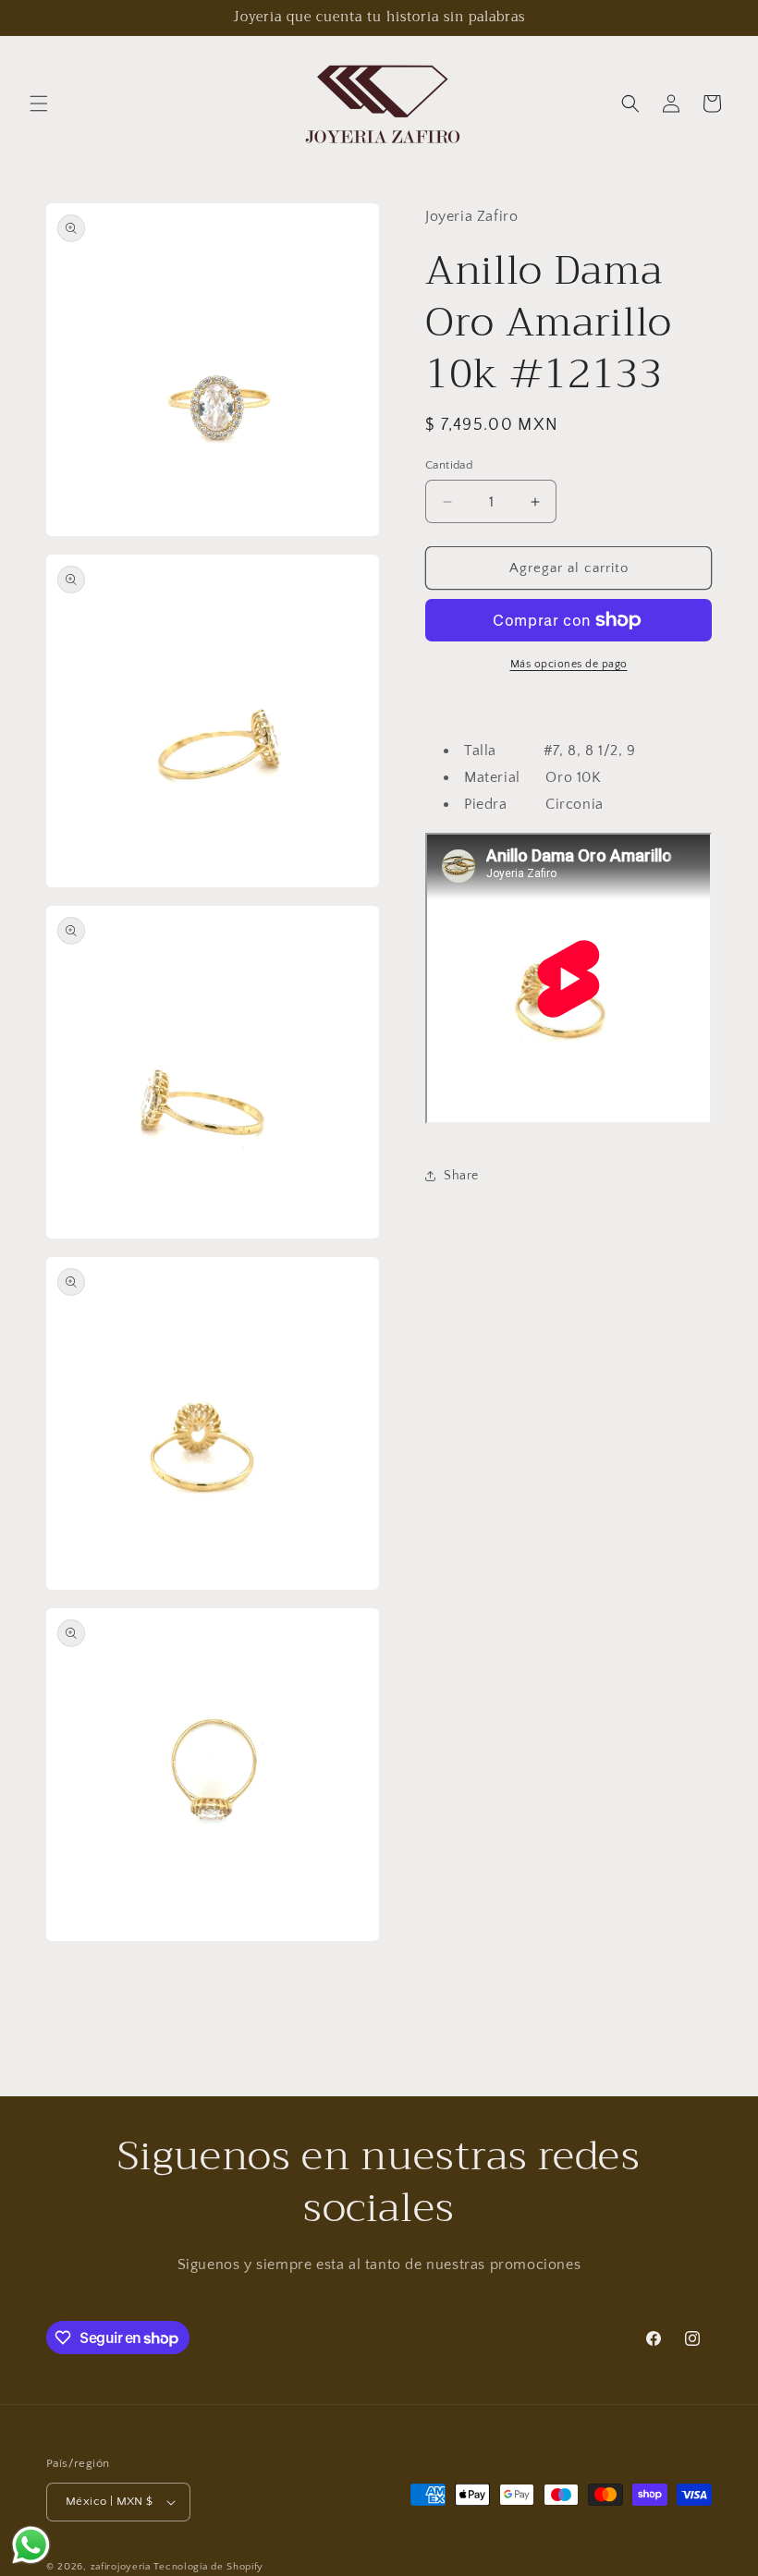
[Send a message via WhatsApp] (31, 2545)
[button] (39, 104)
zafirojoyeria (121, 2567)
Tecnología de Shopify (208, 2567)
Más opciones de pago (569, 664)
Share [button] (461, 1176)
